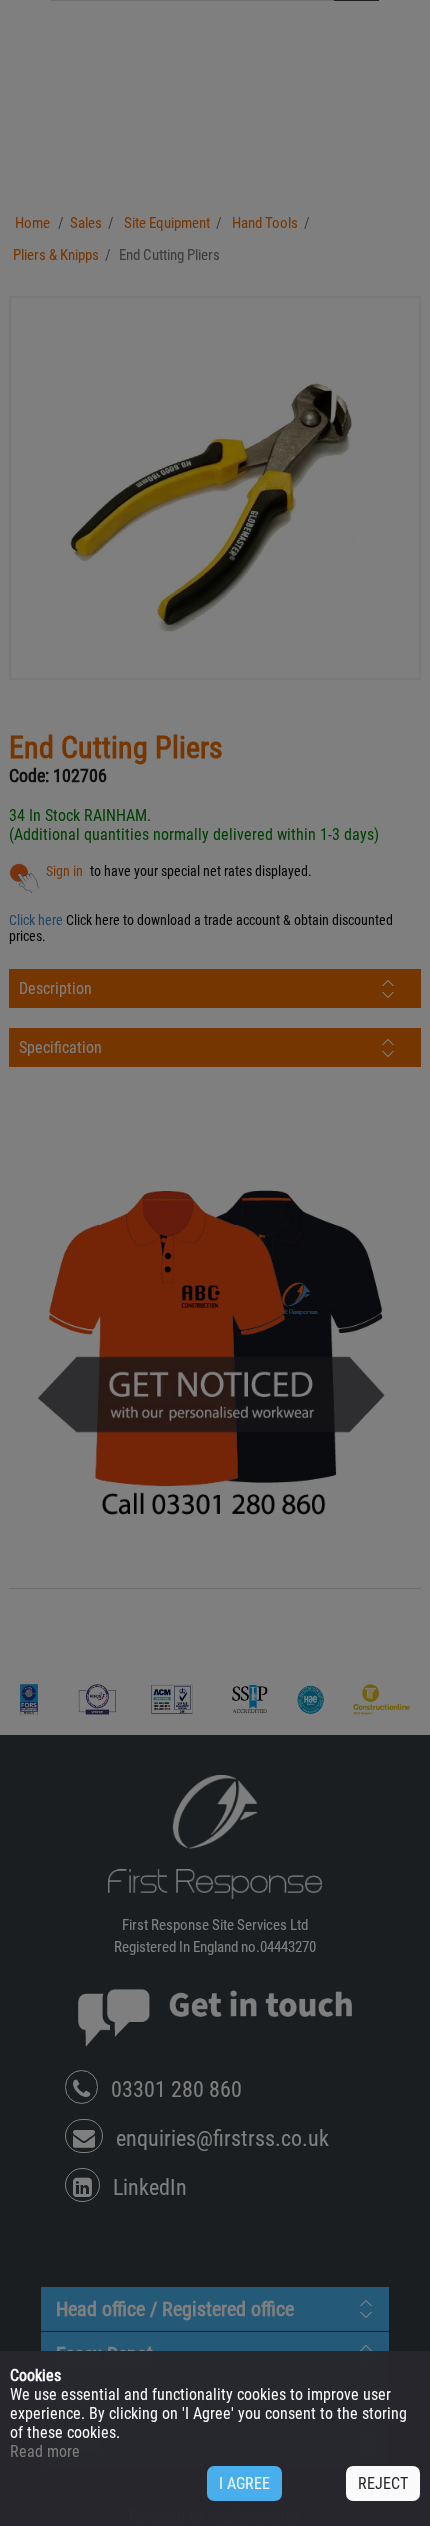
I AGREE (244, 2483)
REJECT (383, 2483)
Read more (45, 2451)
